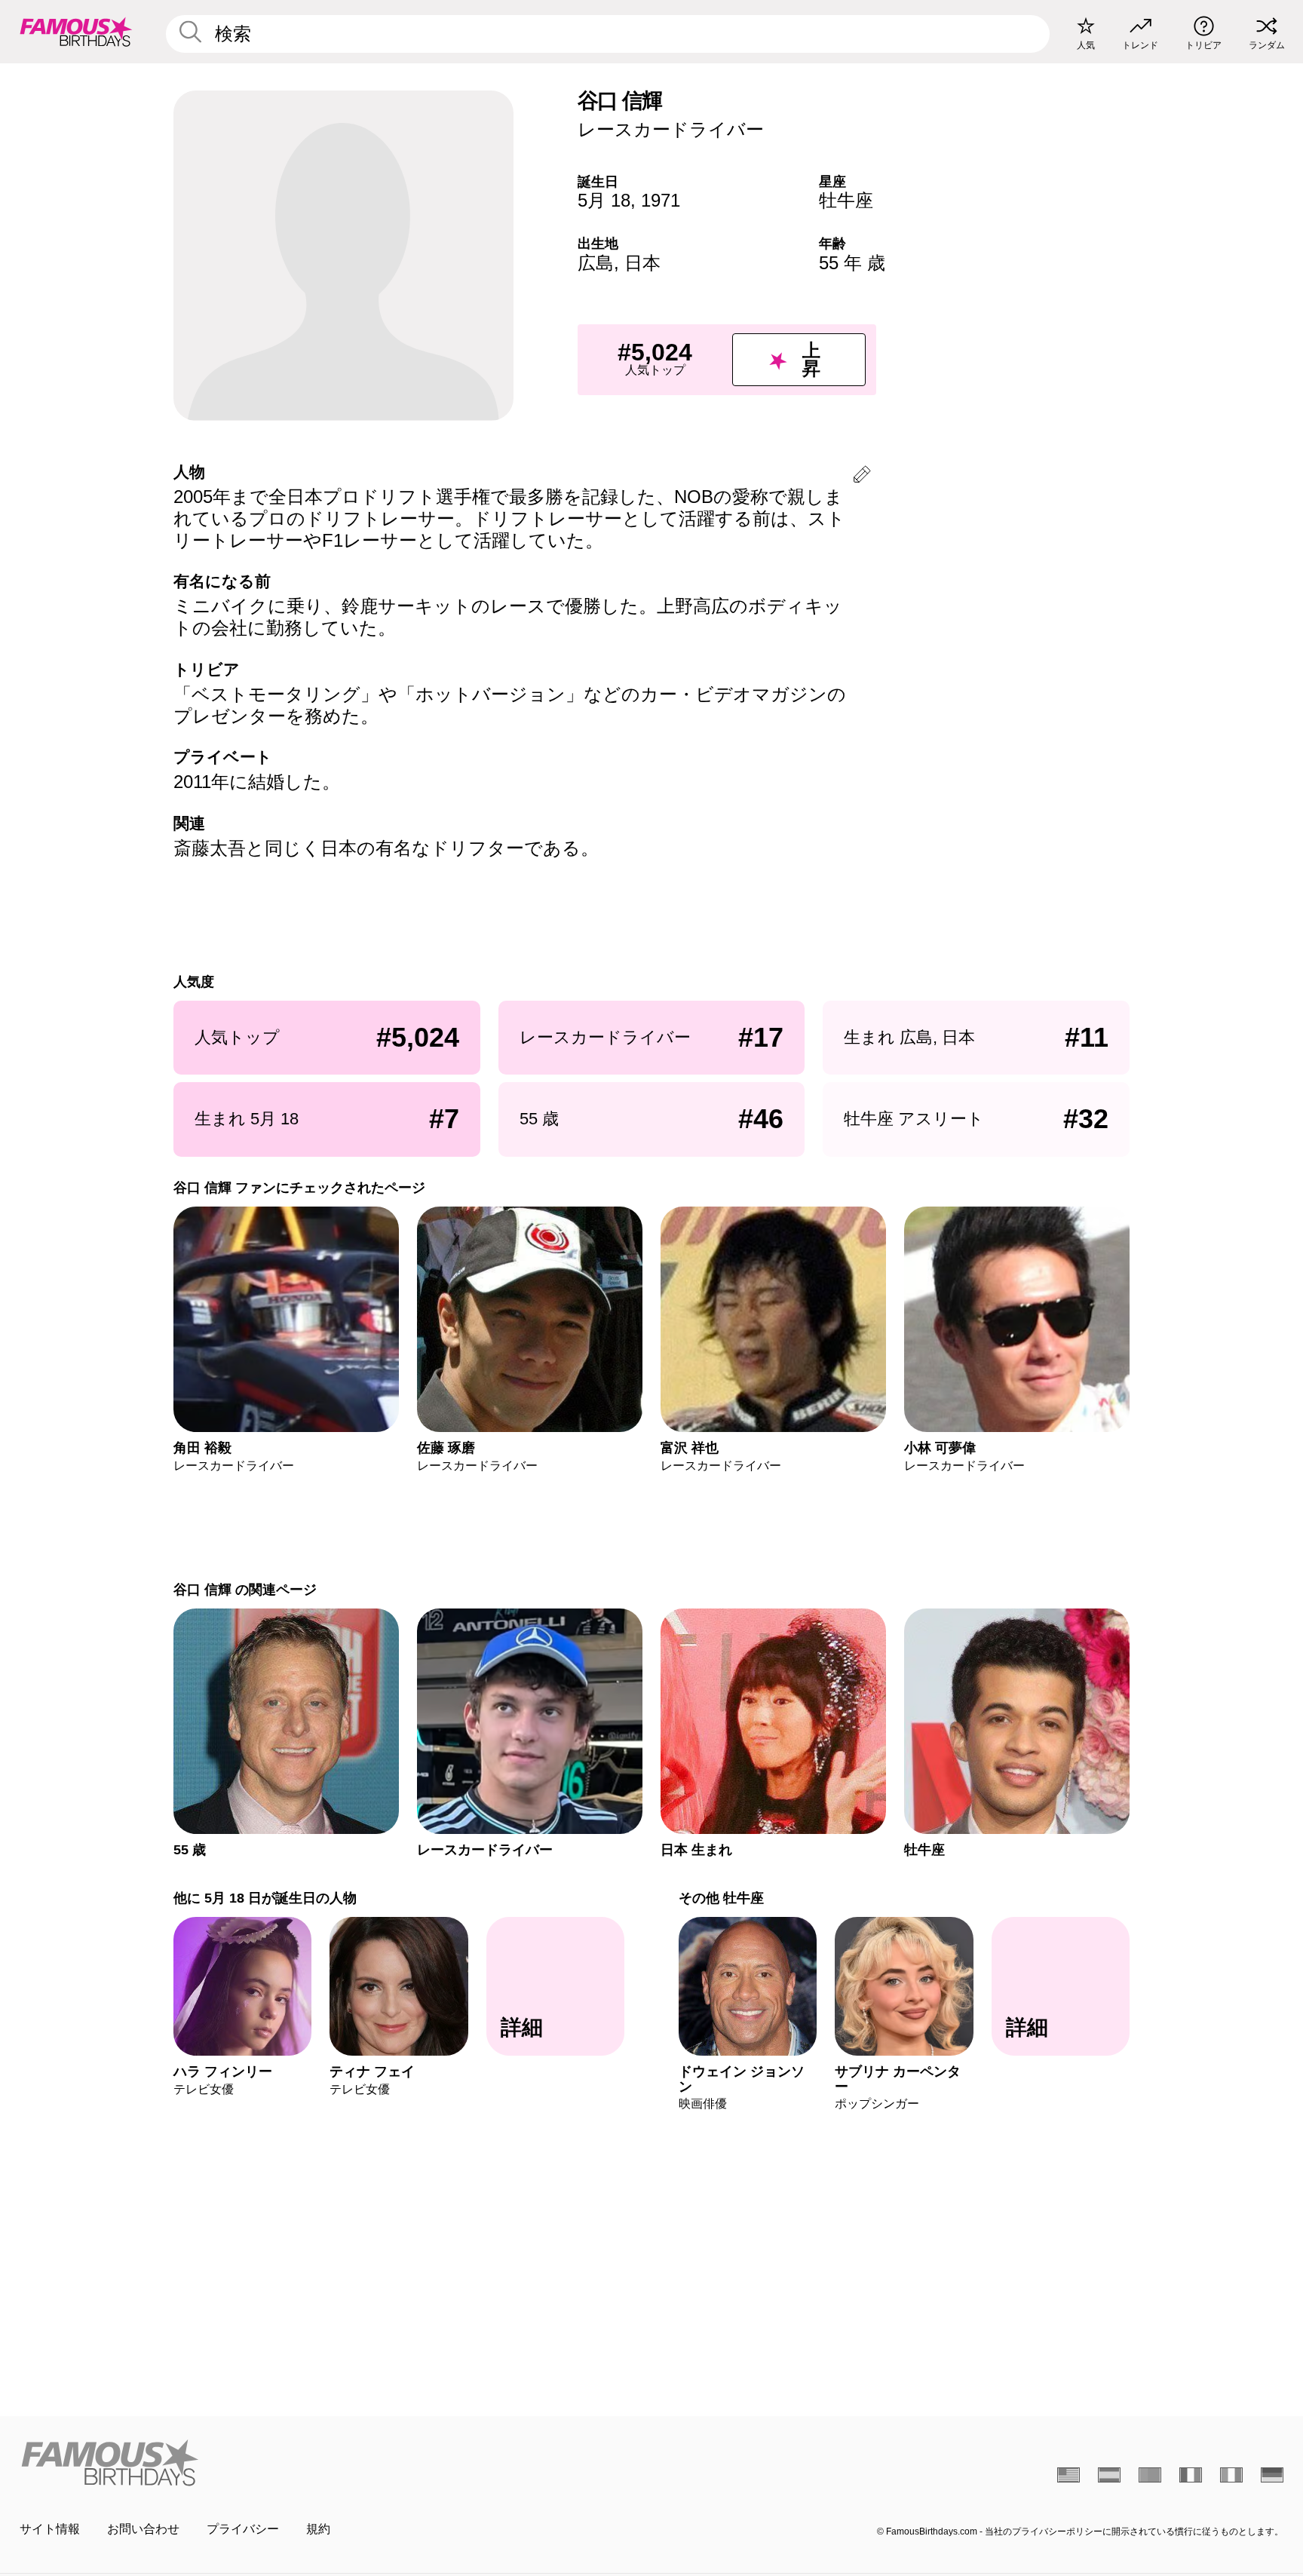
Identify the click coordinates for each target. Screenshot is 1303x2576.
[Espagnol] (1109, 2475)
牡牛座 (846, 200)
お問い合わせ (143, 2529)
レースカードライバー (671, 129)
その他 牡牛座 (721, 1898)
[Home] (331, 2463)
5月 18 (604, 200)
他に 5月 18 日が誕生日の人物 (265, 1898)
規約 (318, 2529)
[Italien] (1231, 2475)
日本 (642, 263)
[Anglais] (1068, 2475)
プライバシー (243, 2529)
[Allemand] (1272, 2475)
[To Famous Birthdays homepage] (76, 32)
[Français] (1191, 2475)
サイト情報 (50, 2529)
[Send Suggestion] (862, 477)
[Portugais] (1150, 2475)
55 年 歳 (852, 263)
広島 (596, 263)
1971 (661, 200)
